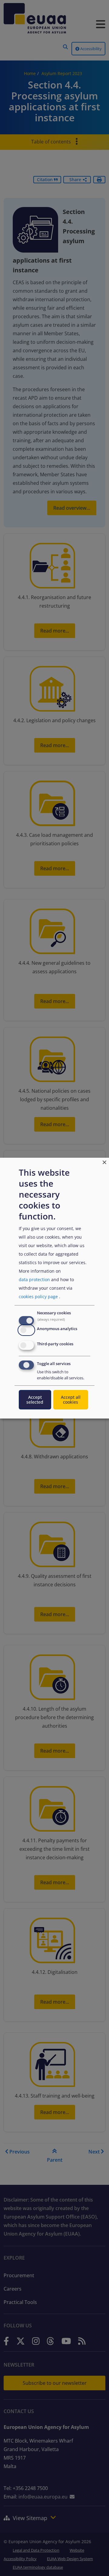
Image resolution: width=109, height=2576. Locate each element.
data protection (34, 1279)
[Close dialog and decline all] (104, 1161)
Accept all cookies (71, 1400)
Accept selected (35, 1400)
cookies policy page (38, 1297)
